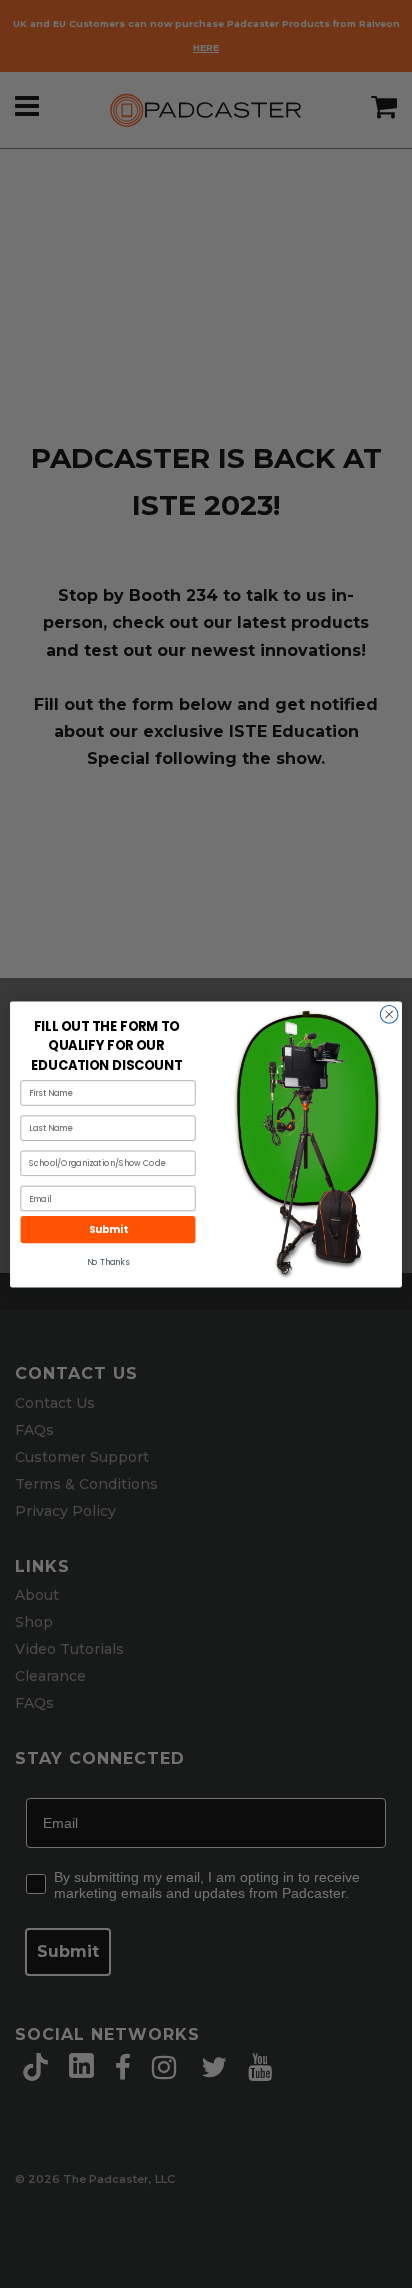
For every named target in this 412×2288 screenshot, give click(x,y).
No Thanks (108, 1262)
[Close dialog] (389, 1014)
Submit (108, 1229)
